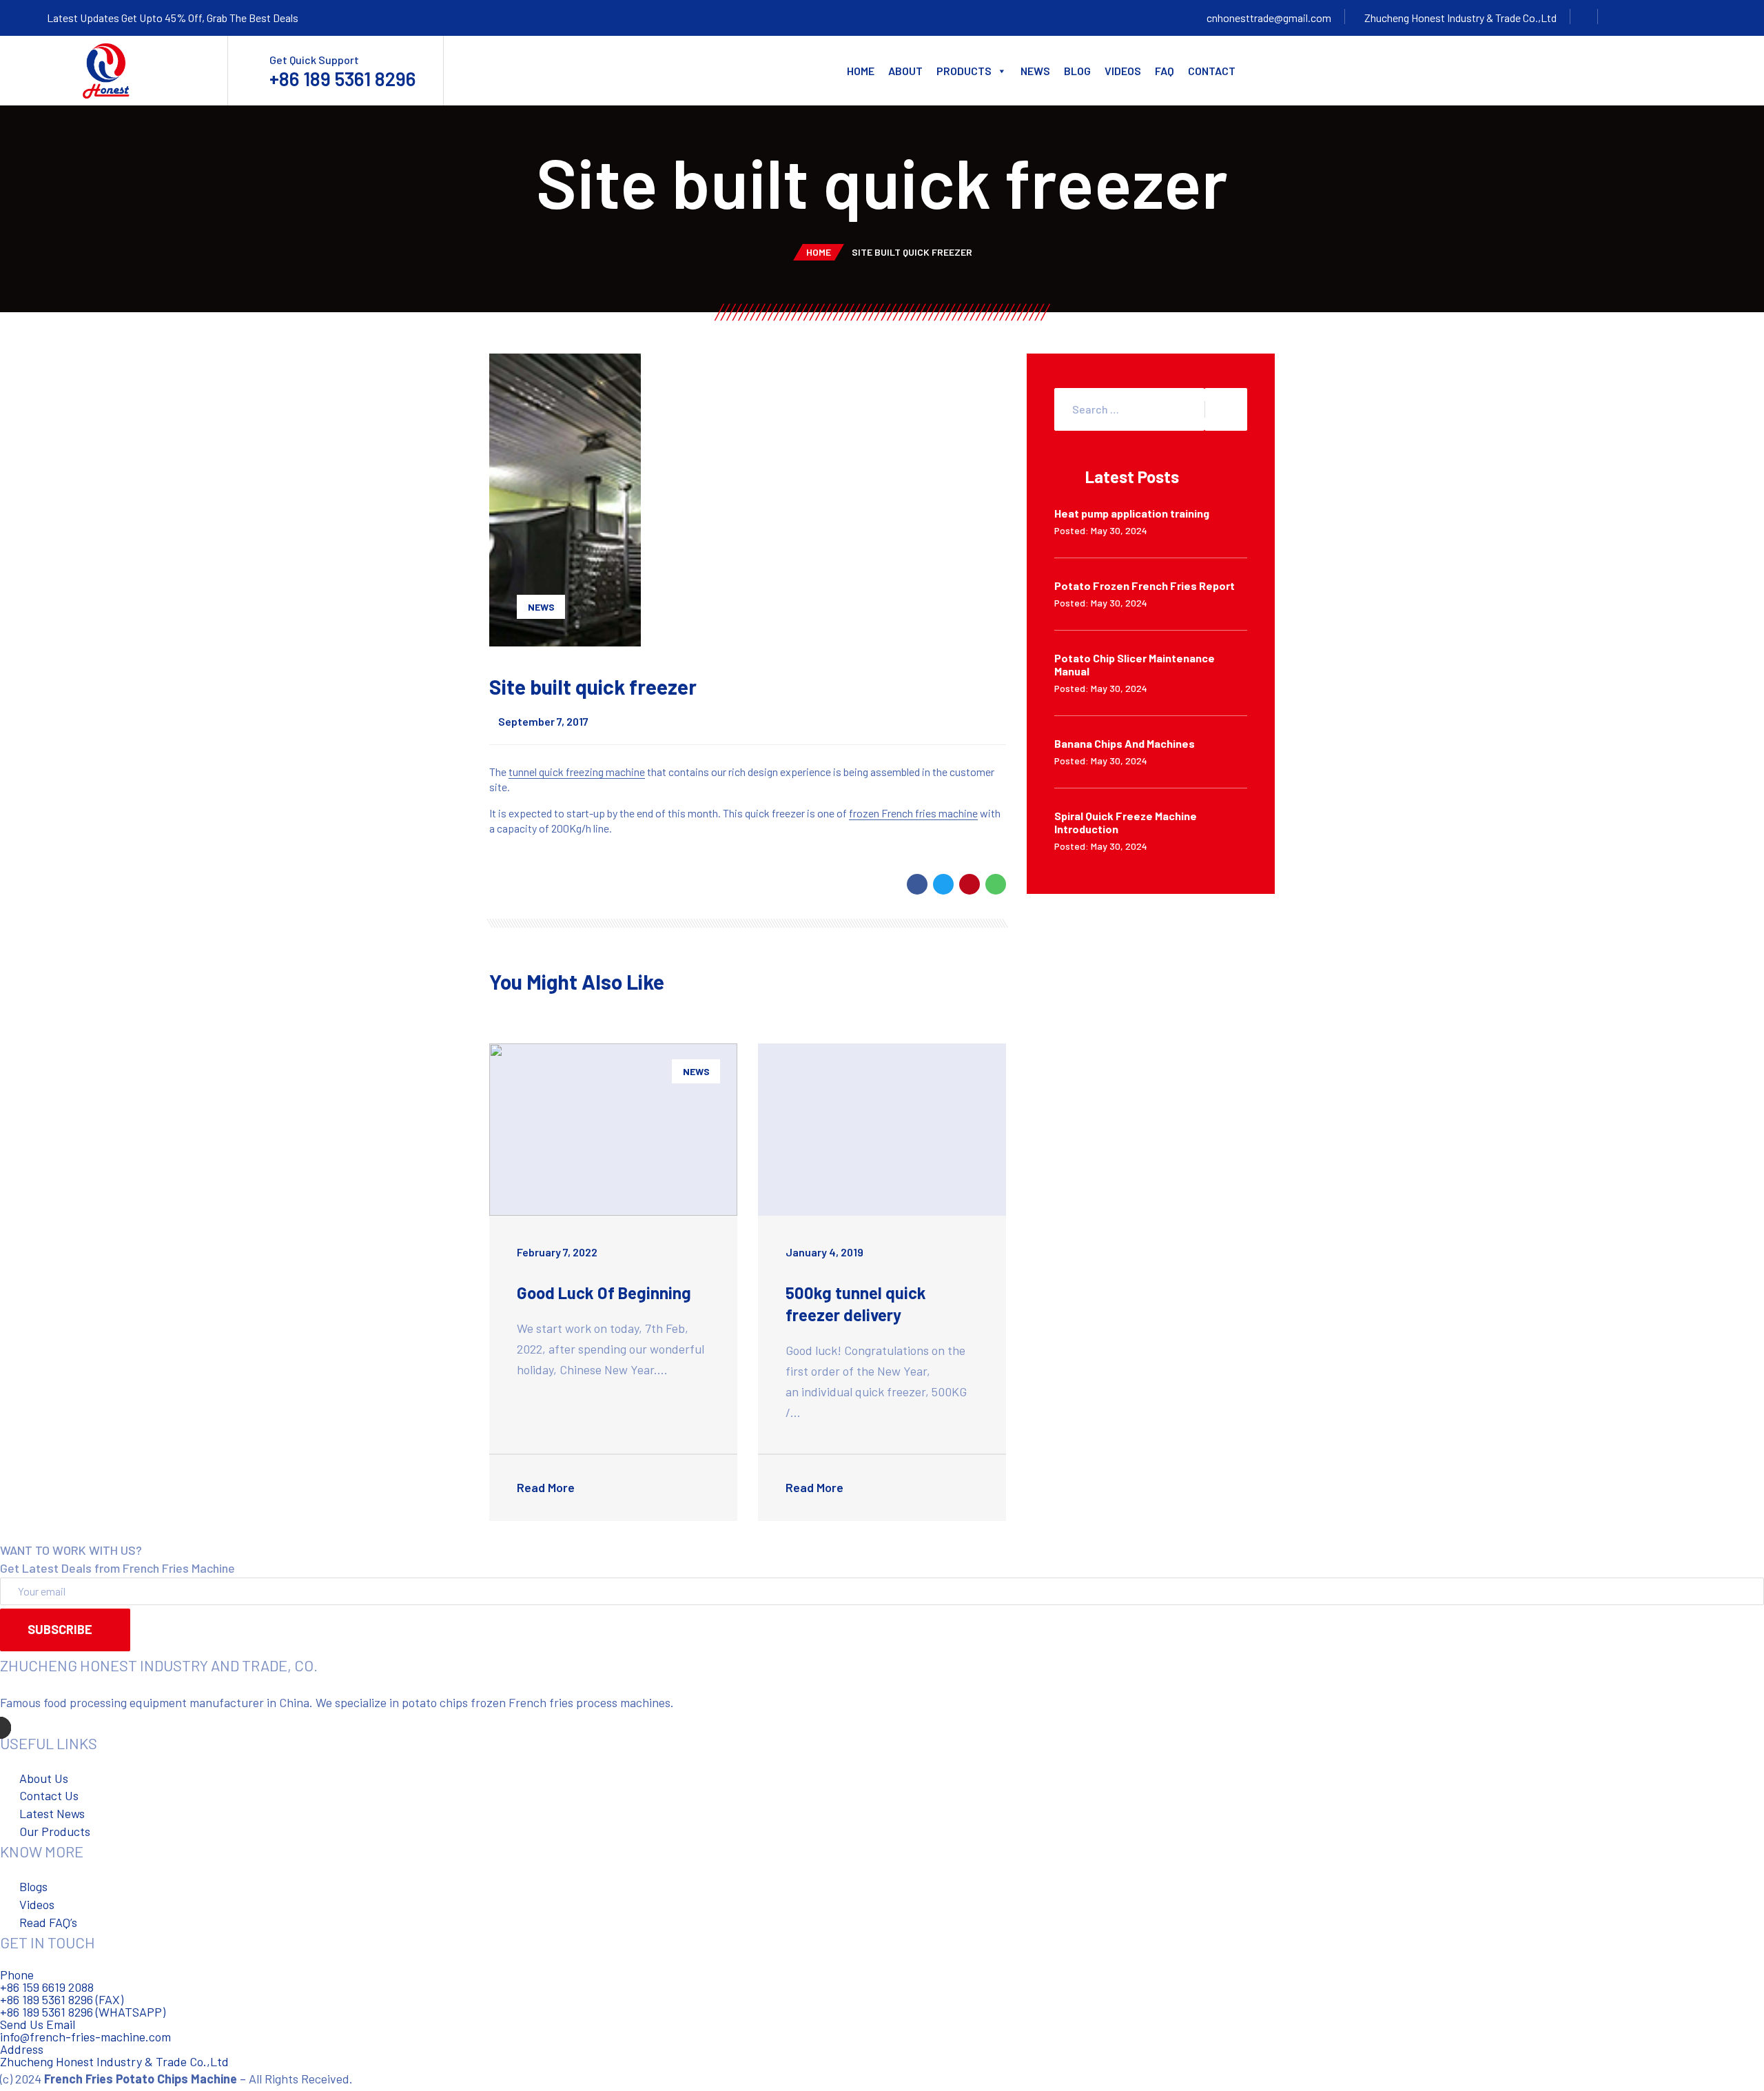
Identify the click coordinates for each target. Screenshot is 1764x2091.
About (905, 71)
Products (964, 71)
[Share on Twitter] (943, 884)
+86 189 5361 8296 (342, 79)
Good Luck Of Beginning (604, 1293)
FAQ (1165, 71)
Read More (547, 1487)
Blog (1077, 71)
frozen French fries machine (913, 813)
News (1035, 71)
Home (861, 71)
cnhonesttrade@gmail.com (1269, 18)
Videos (1123, 71)
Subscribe (60, 1629)
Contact (1212, 71)
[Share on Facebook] (917, 884)
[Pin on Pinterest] (970, 884)
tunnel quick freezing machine (577, 772)
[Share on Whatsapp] (996, 884)
